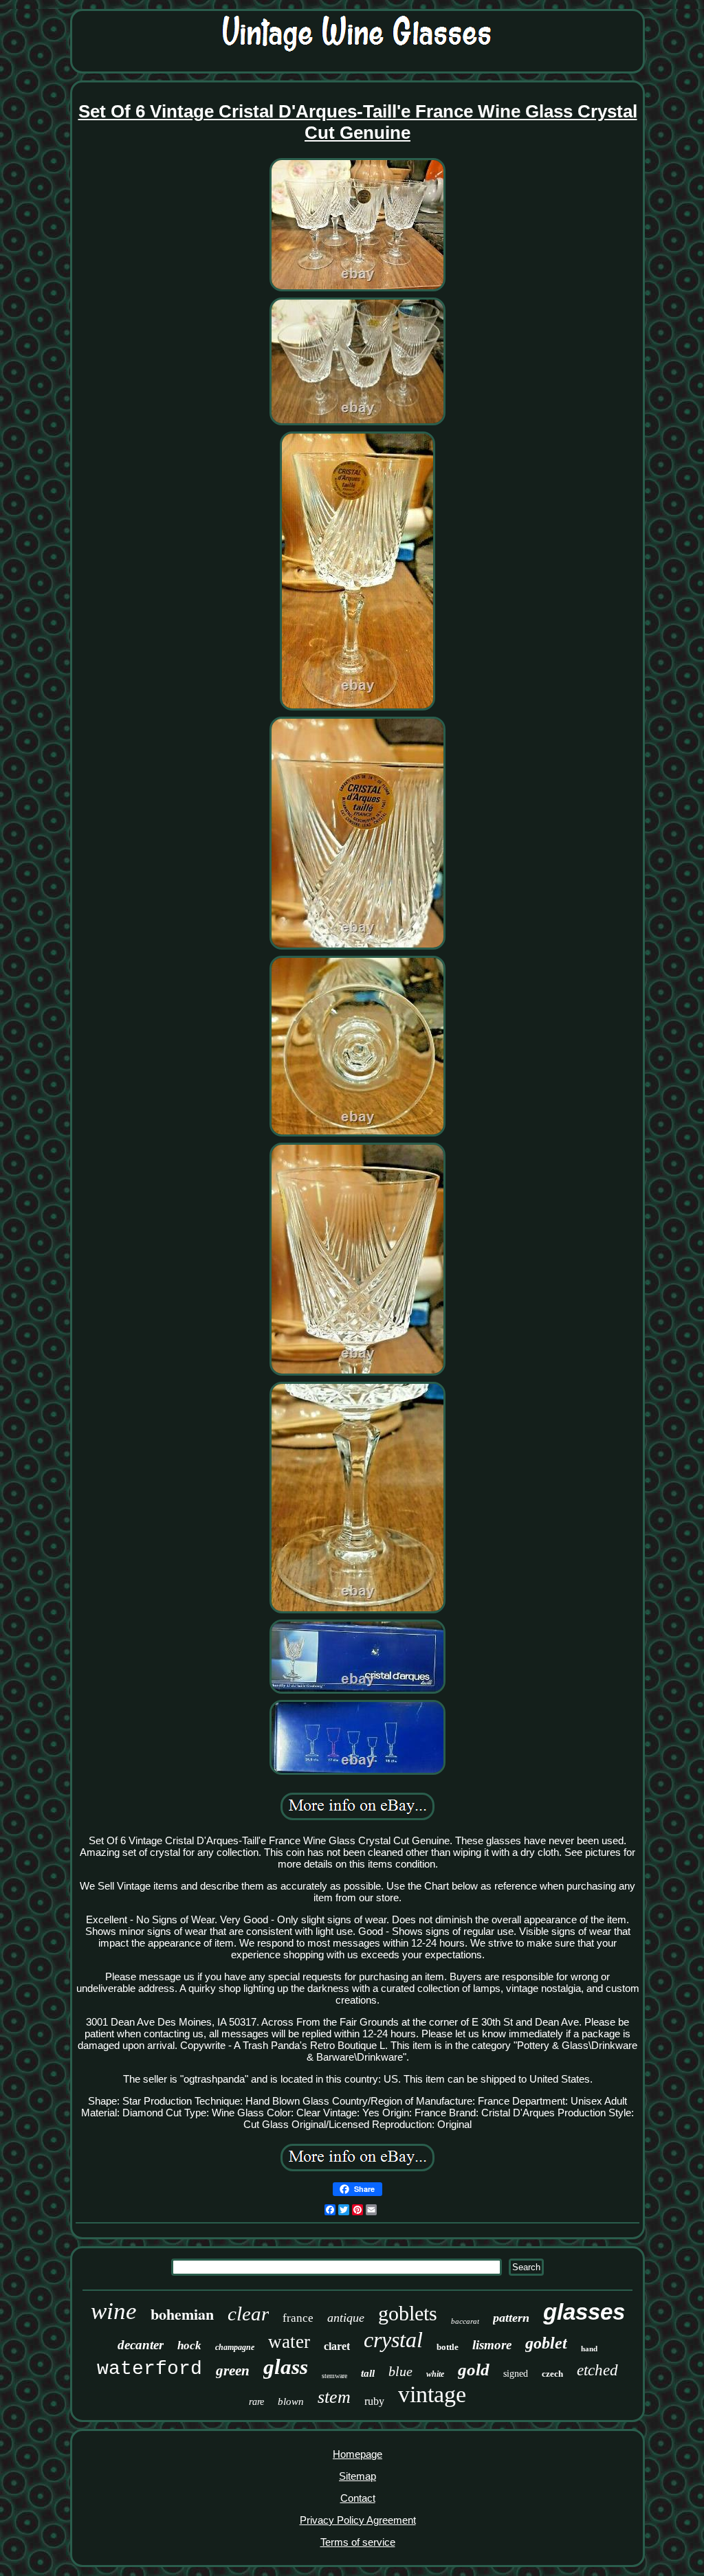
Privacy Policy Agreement (358, 2520)
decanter (141, 2345)
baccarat (465, 2321)
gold (474, 2370)
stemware (334, 2376)
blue (400, 2371)
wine (114, 2311)
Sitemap (357, 2476)
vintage (432, 2394)
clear (248, 2314)
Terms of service (358, 2542)
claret (337, 2346)
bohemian (182, 2314)
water (289, 2342)
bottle (448, 2347)
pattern (511, 2318)
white (435, 2374)
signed (516, 2374)
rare (256, 2402)
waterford (150, 2369)
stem (334, 2397)
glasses (584, 2312)
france (298, 2318)
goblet (546, 2343)
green (233, 2371)
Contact (358, 2498)
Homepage (357, 2454)
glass (286, 2367)
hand (589, 2349)
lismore (492, 2345)
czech (552, 2374)
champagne (235, 2347)
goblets (408, 2313)
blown (291, 2401)
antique (346, 2318)
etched (597, 2370)
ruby (374, 2401)
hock (189, 2345)
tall (368, 2373)
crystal (393, 2340)
